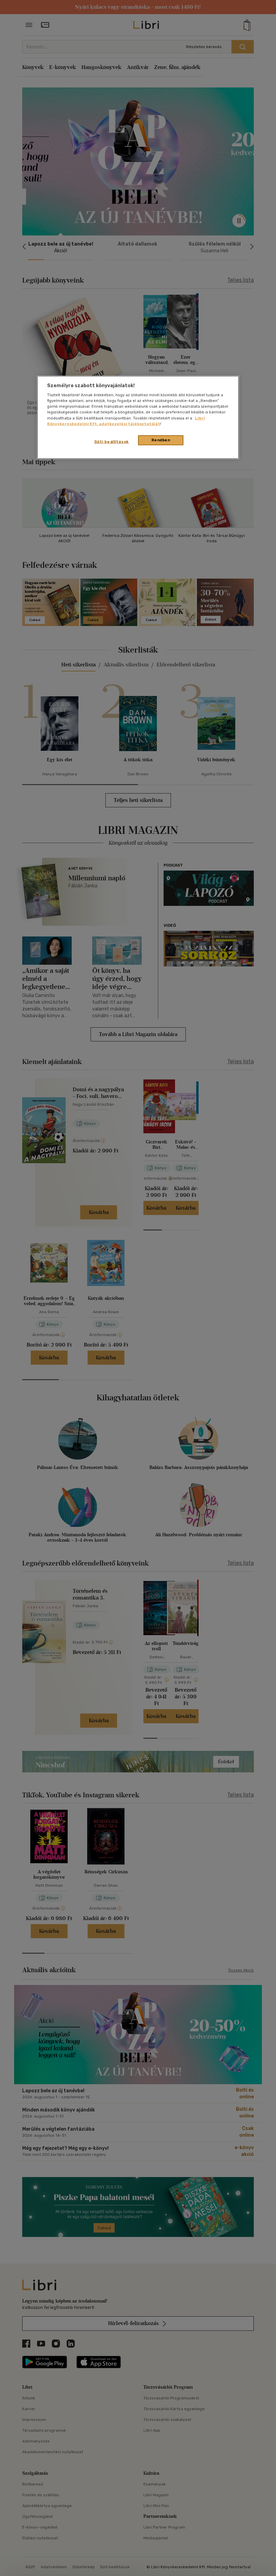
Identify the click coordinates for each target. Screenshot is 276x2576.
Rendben (161, 440)
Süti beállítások (112, 441)
